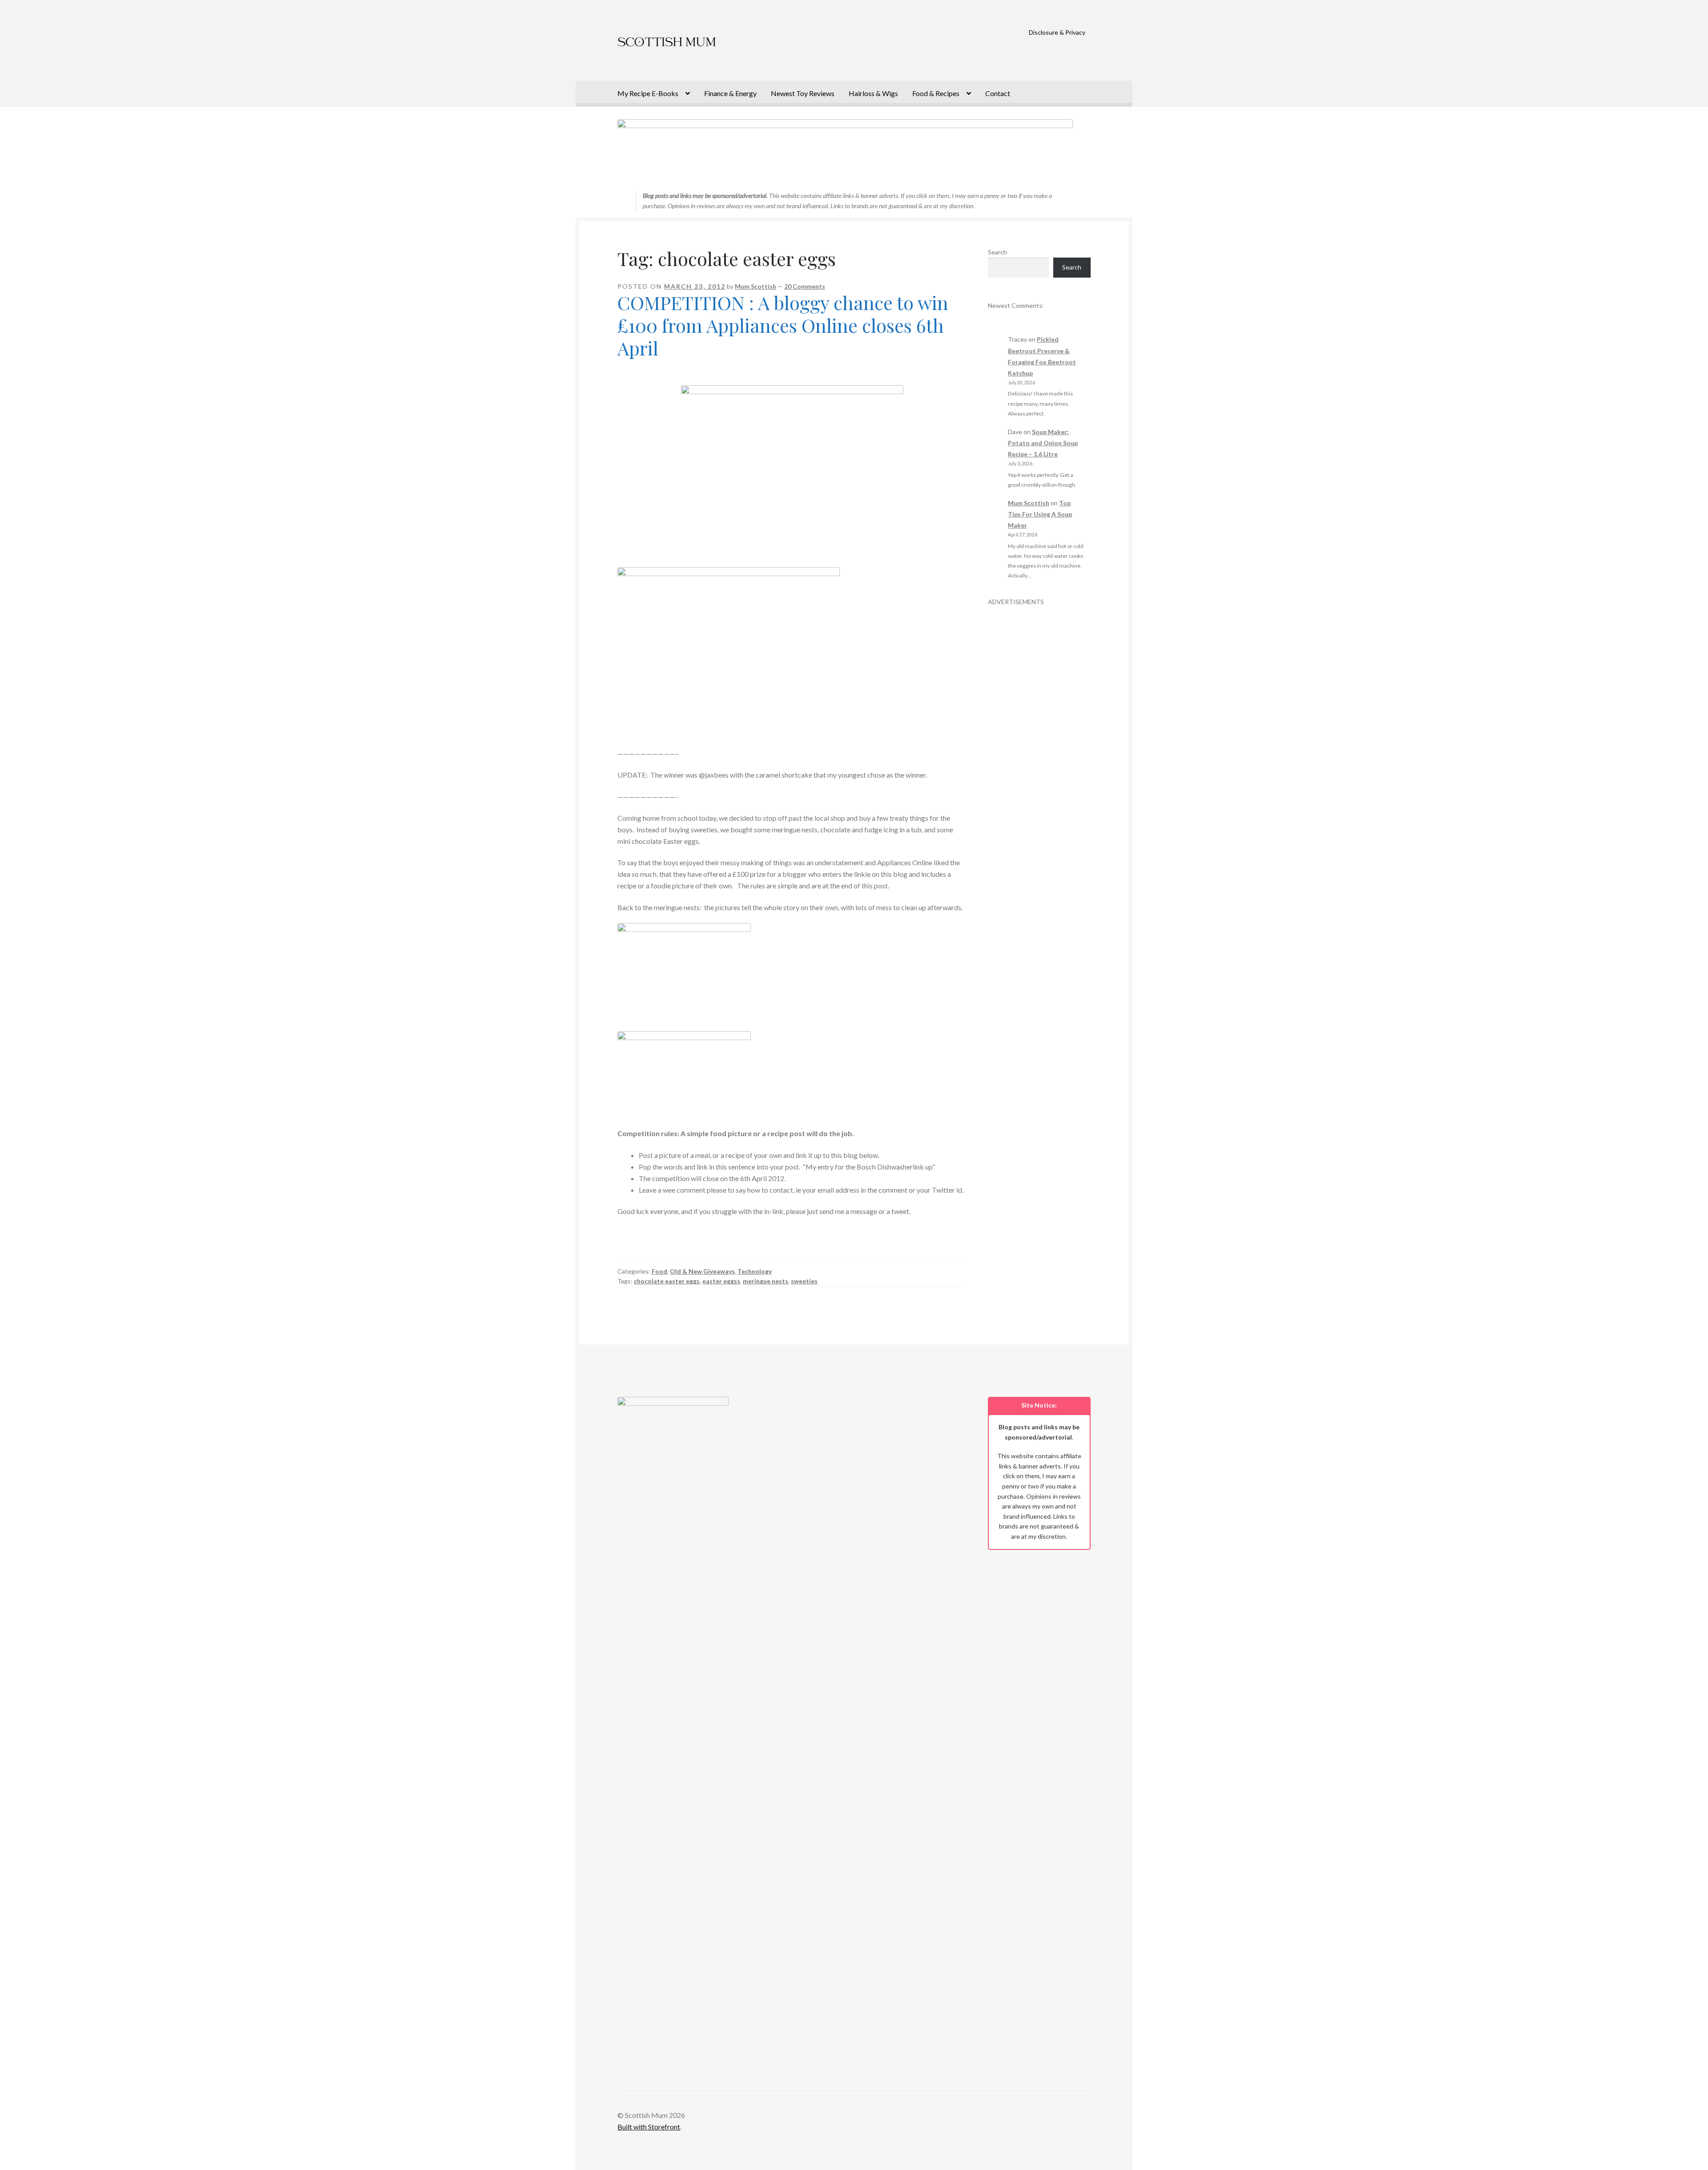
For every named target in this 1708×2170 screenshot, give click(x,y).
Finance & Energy (730, 93)
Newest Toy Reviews (803, 93)
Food (659, 1271)
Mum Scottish (755, 286)
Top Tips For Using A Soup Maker (1040, 514)
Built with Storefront (649, 2127)
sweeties (804, 1281)
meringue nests (765, 1281)
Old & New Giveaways (702, 1271)
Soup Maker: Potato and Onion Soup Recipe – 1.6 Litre (1043, 443)
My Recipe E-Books (648, 93)
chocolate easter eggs (667, 1281)
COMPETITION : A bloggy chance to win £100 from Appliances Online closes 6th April (783, 325)
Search (997, 252)
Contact (998, 93)
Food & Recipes (936, 93)
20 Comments (805, 286)
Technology (755, 1271)
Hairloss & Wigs (873, 93)
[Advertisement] (1039, 740)
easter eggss (721, 1281)
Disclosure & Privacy (1057, 32)
